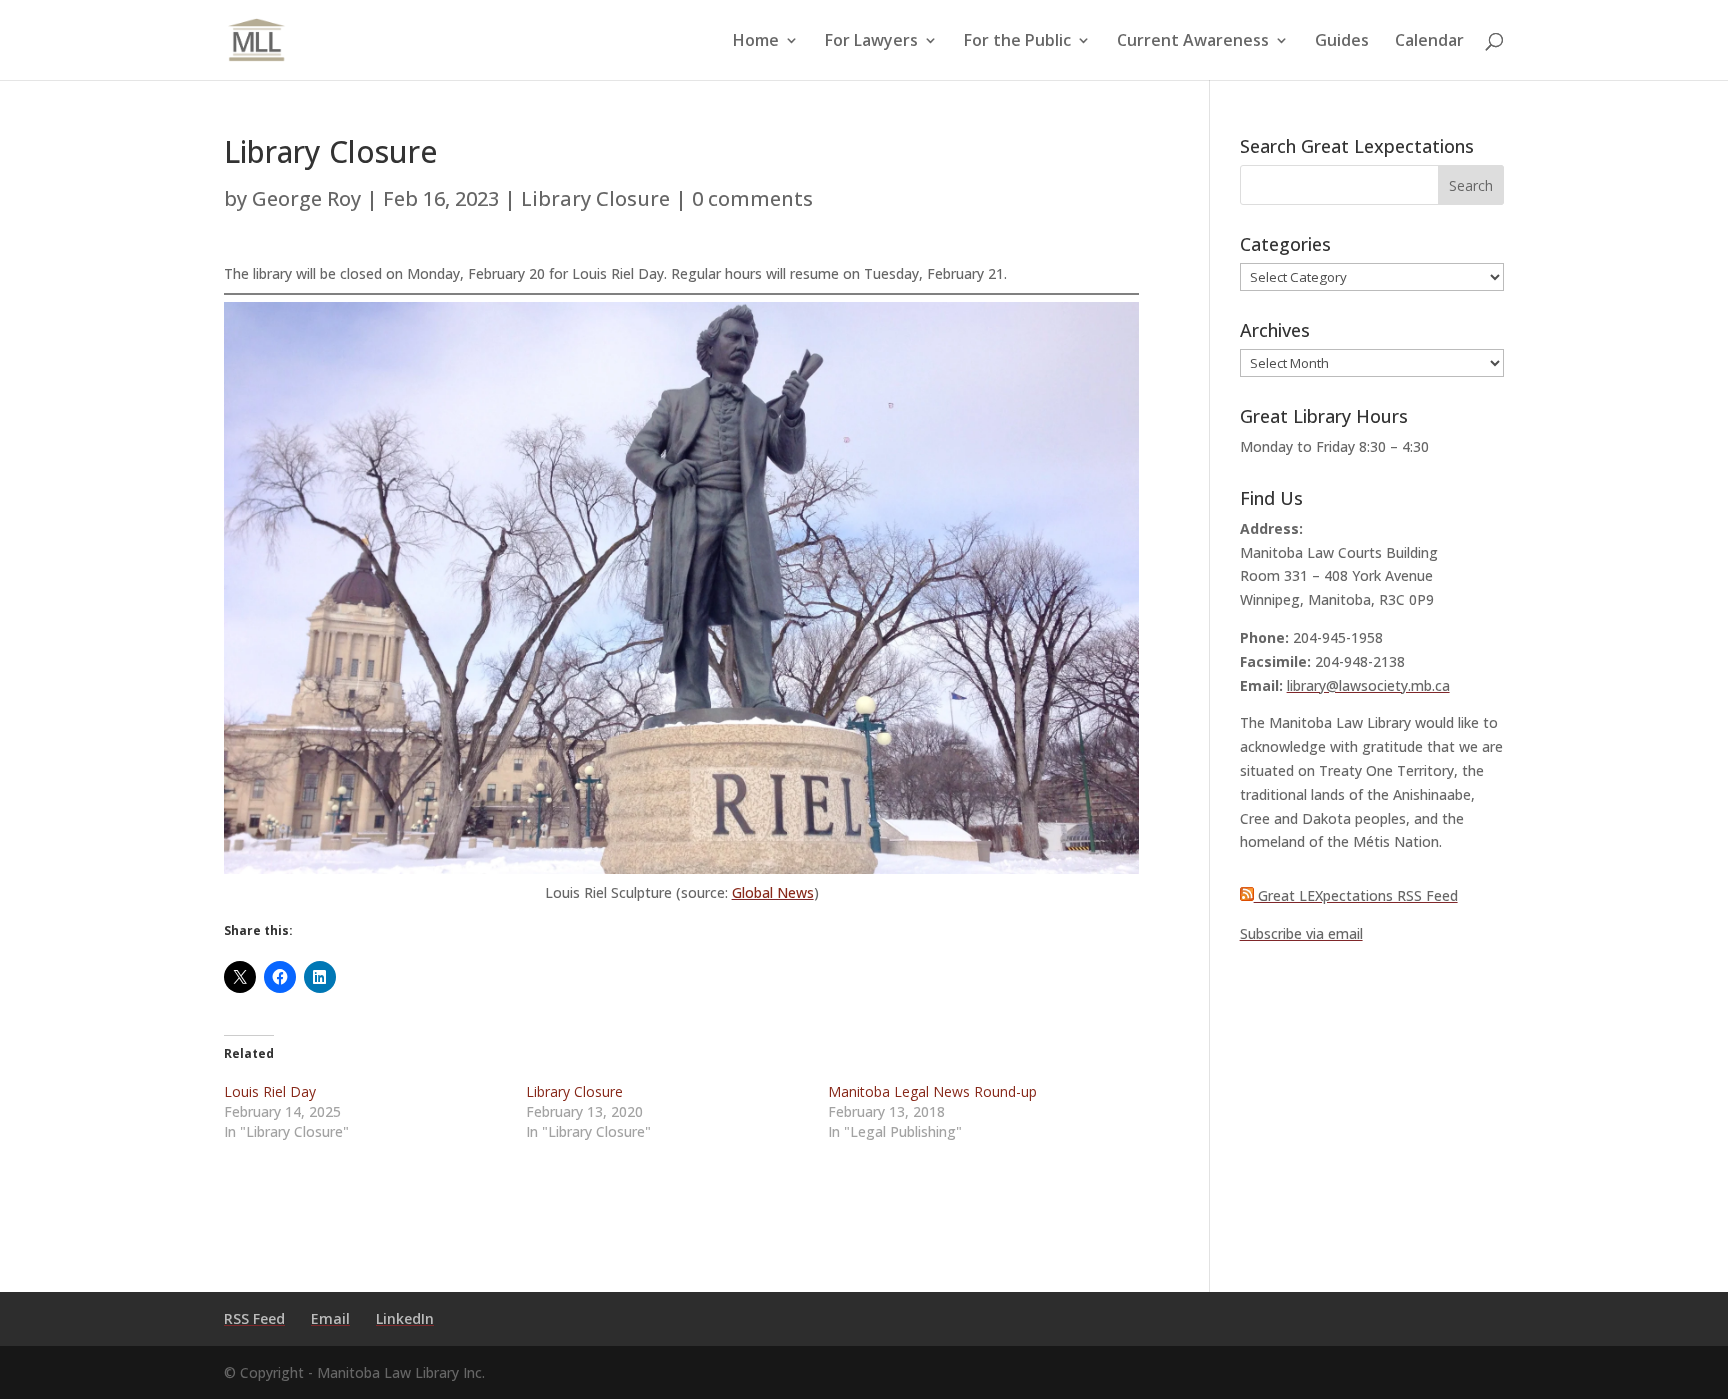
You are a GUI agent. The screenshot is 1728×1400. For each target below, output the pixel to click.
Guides (1342, 42)
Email (330, 1318)
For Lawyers (871, 42)
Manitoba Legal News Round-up (932, 1091)
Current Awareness (1193, 42)
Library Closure (595, 198)
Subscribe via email (1301, 933)
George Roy (306, 198)
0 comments (752, 198)
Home (756, 42)
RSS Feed (254, 1318)
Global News (773, 892)
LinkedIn (405, 1318)
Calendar (1429, 42)
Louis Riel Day (270, 1091)
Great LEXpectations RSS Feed (1356, 895)
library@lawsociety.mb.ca (1368, 685)
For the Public (1017, 42)
